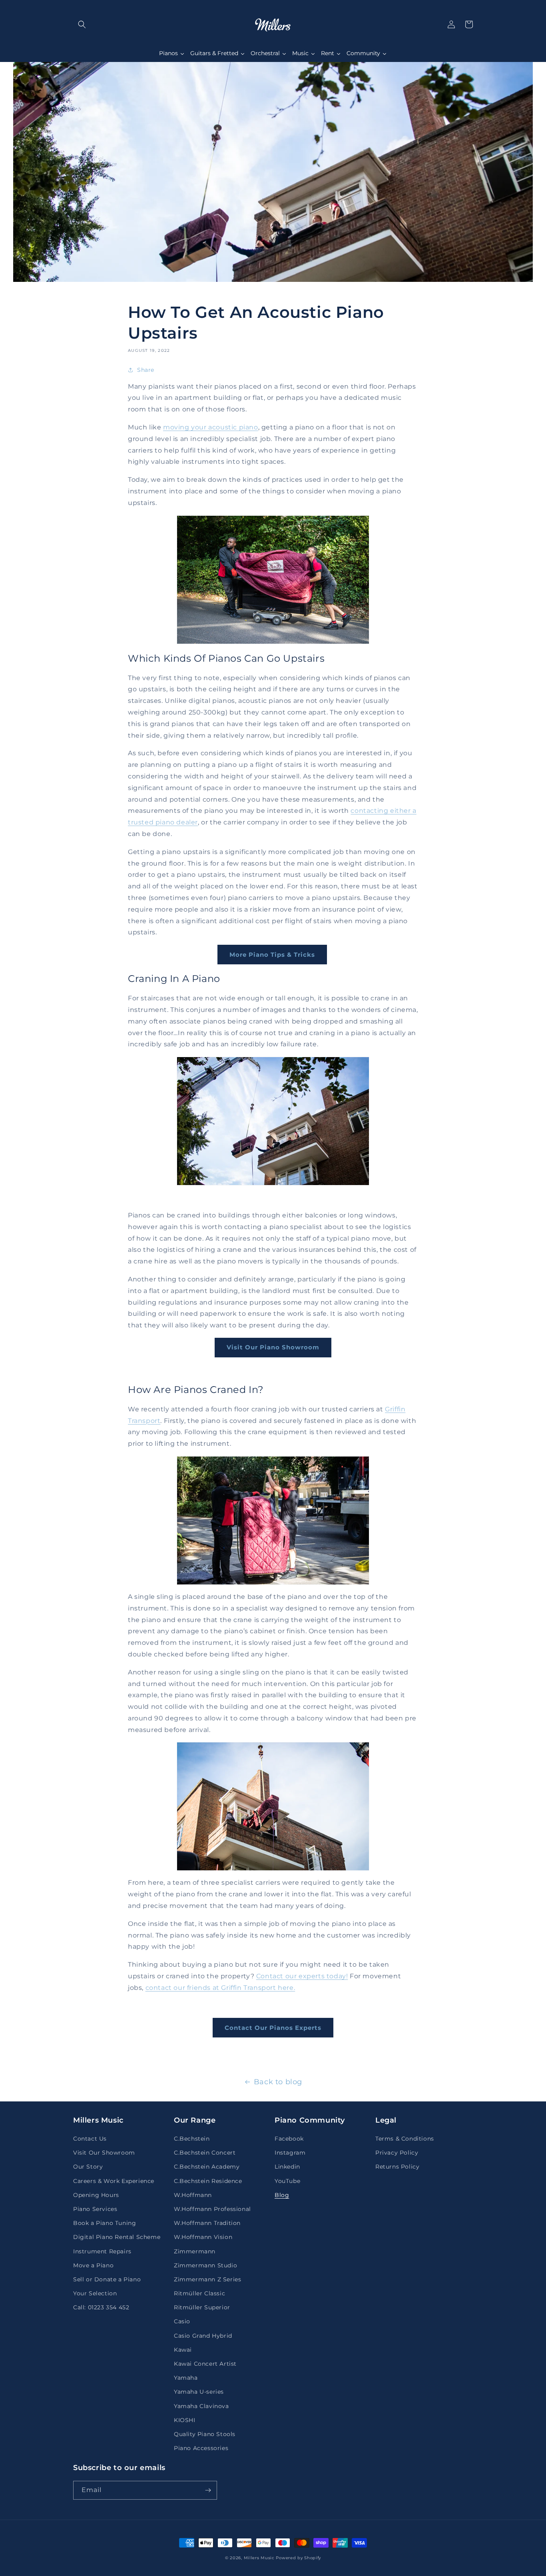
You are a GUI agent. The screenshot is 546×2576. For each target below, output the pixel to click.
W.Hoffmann (193, 2195)
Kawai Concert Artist (205, 2364)
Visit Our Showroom (104, 2153)
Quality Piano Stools (205, 2434)
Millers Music (259, 2558)
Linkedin (287, 2167)
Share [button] (146, 370)
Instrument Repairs (102, 2251)
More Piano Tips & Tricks (272, 955)
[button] (82, 24)
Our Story (88, 2167)
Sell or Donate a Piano (107, 2279)
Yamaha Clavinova (201, 2406)
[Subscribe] (208, 2490)
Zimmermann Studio (205, 2265)
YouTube (287, 2181)
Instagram (290, 2153)
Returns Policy (397, 2167)
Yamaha (186, 2378)
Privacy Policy (397, 2153)
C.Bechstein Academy (207, 2167)
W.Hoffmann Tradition (207, 2223)
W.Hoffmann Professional (212, 2209)
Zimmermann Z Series (207, 2279)
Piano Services (95, 2209)
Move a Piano (93, 2265)
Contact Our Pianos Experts (273, 2028)
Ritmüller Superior (202, 2307)
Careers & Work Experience (114, 2181)
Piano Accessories (201, 2448)
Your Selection (95, 2293)
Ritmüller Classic (199, 2293)
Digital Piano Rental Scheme (117, 2237)
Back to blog (278, 2082)
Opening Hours (96, 2195)
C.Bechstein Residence (208, 2181)
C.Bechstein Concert (205, 2153)
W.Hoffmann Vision (203, 2237)
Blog (282, 2195)
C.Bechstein (192, 2139)
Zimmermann (195, 2251)
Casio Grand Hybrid (203, 2336)
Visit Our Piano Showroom (273, 1347)
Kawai (183, 2350)
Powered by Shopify (298, 2558)
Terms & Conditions (405, 2139)
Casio (182, 2321)
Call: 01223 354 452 (101, 2307)
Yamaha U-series (199, 2392)
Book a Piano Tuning (105, 2223)
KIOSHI (185, 2420)
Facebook (289, 2139)
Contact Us (90, 2139)
